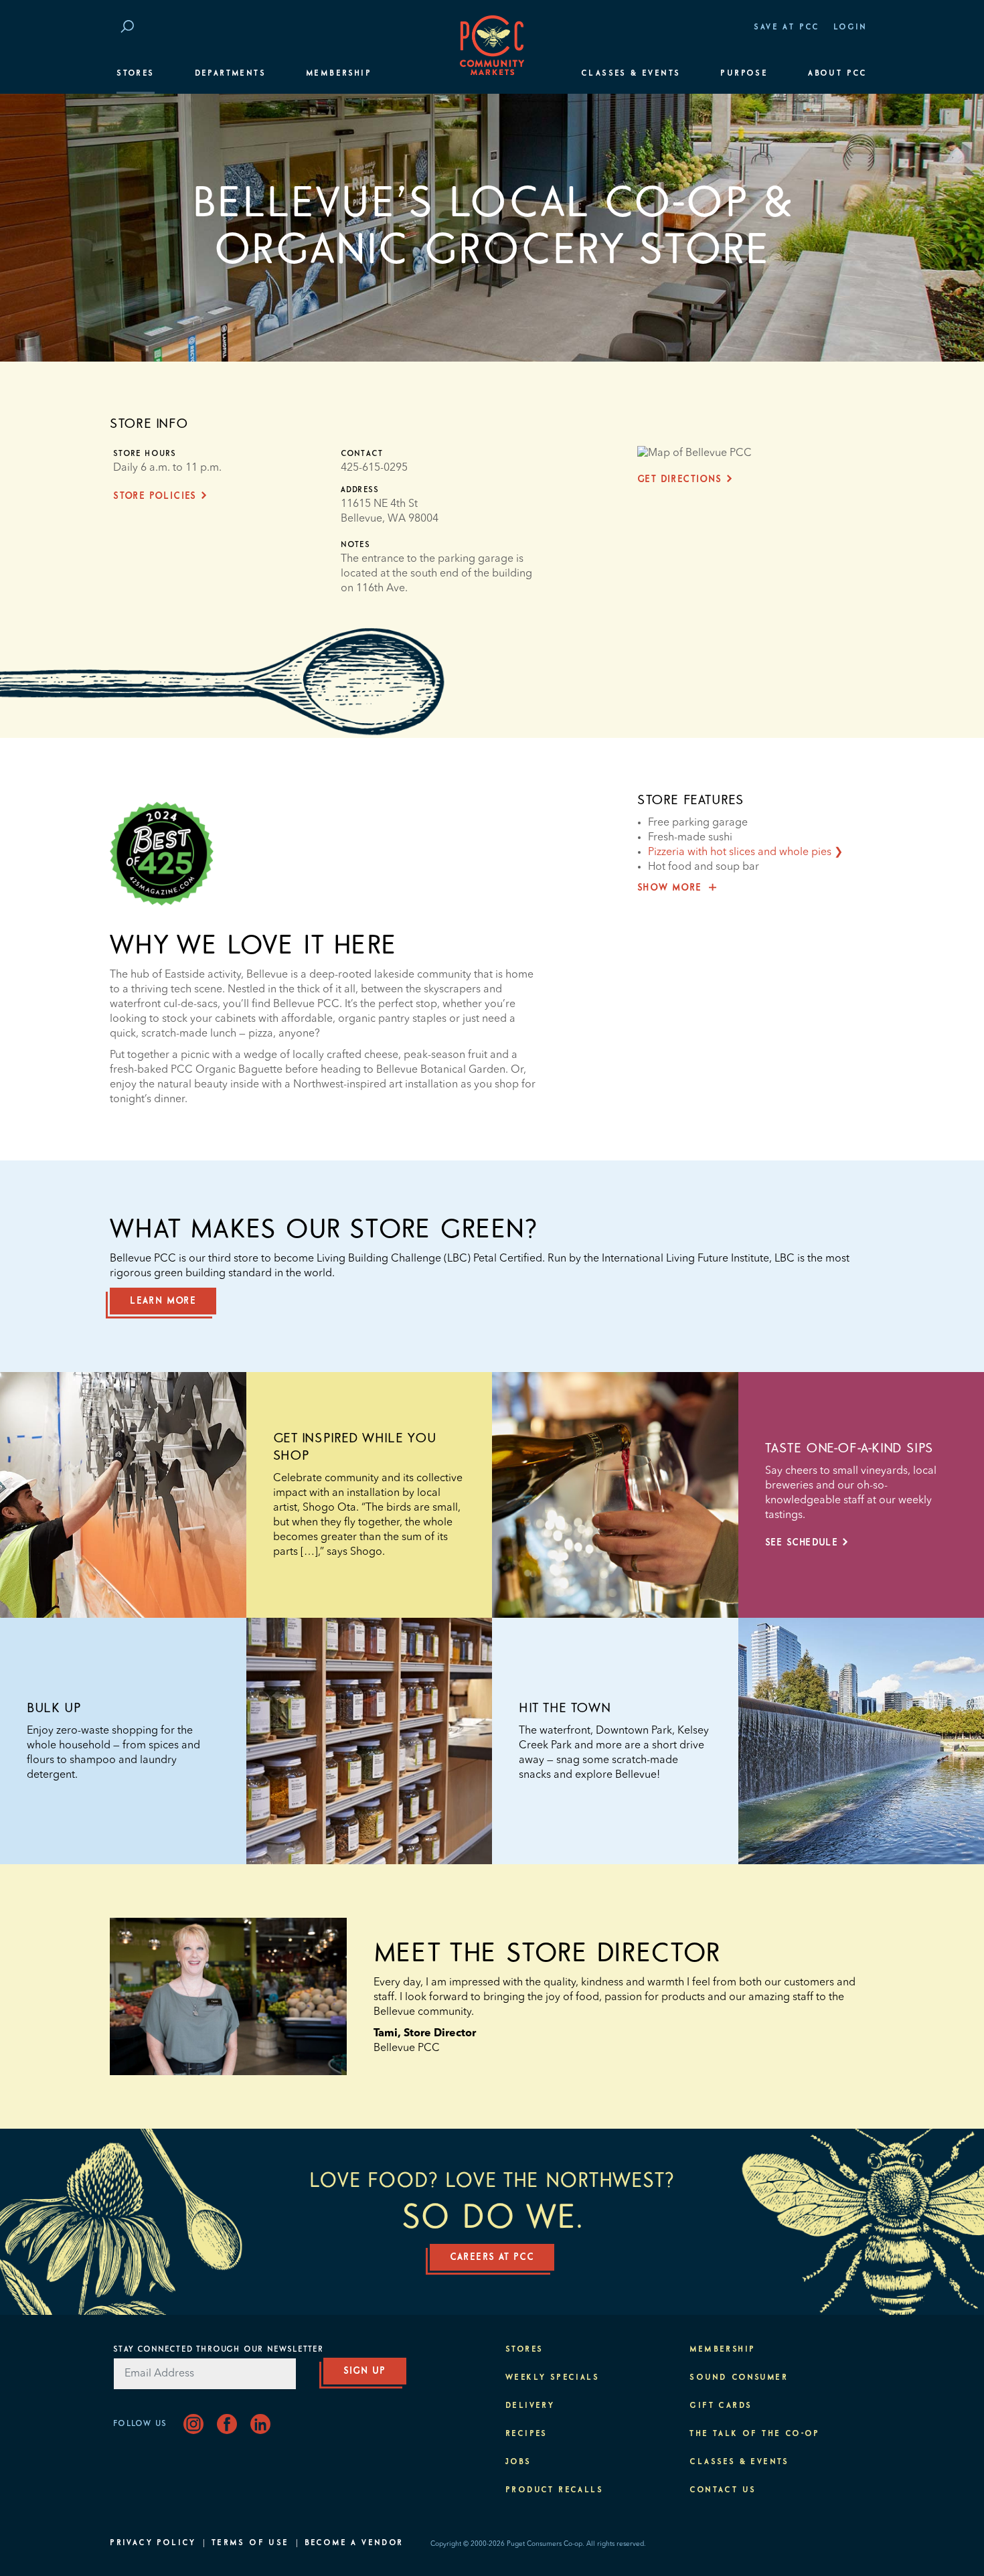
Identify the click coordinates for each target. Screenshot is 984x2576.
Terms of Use (250, 2543)
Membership (339, 74)
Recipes (526, 2434)
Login (850, 27)
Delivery (530, 2406)
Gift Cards (721, 2406)
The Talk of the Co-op (754, 2434)
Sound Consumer (739, 2378)
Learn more (163, 1301)
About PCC (838, 74)
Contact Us (723, 2490)
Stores (135, 74)
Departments (230, 74)
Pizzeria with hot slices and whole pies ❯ (745, 852)
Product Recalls (554, 2490)
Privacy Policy (153, 2543)
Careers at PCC (492, 2257)
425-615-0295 (374, 468)
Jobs (518, 2462)
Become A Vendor (354, 2543)
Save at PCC (787, 27)
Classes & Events (631, 74)
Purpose (744, 74)
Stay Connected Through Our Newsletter (218, 2350)
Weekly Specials (552, 2378)
